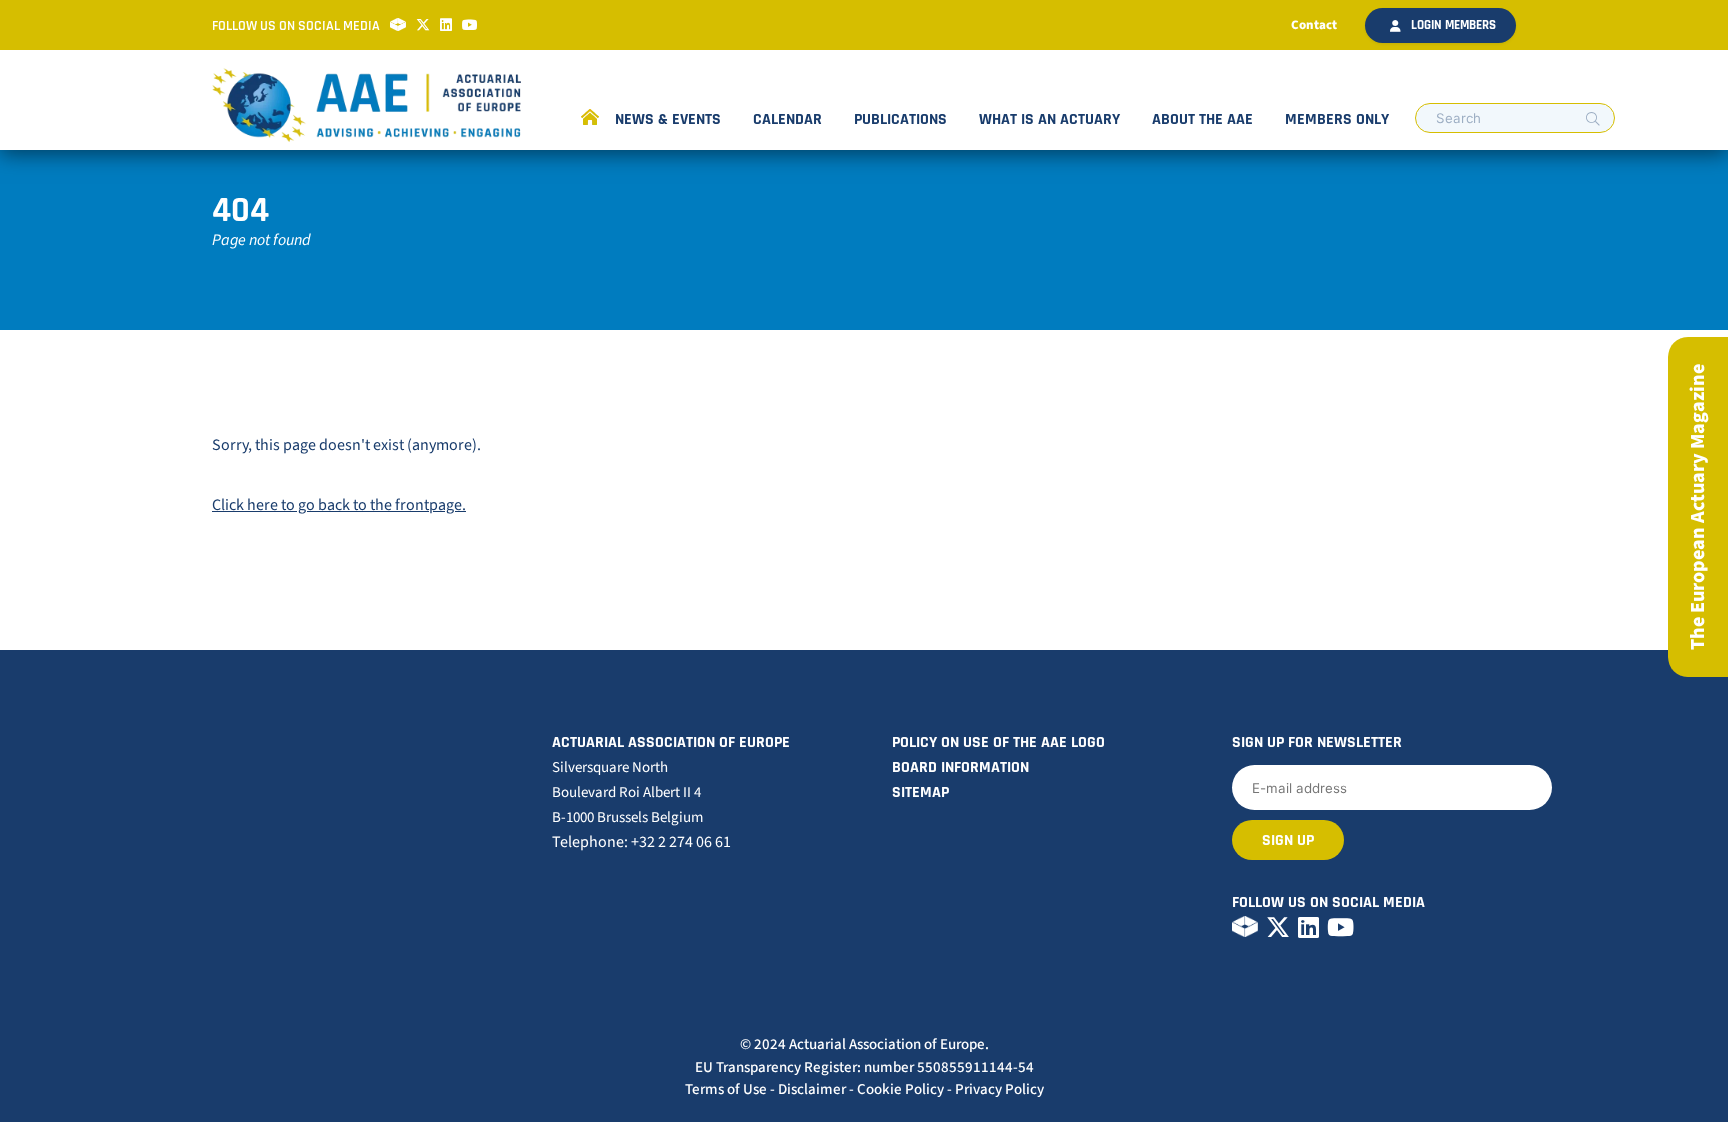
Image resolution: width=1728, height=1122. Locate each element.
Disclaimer (812, 1089)
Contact (1314, 25)
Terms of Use (726, 1089)
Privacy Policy (999, 1089)
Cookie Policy (900, 1089)
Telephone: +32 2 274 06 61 (641, 842)
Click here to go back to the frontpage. (339, 505)
